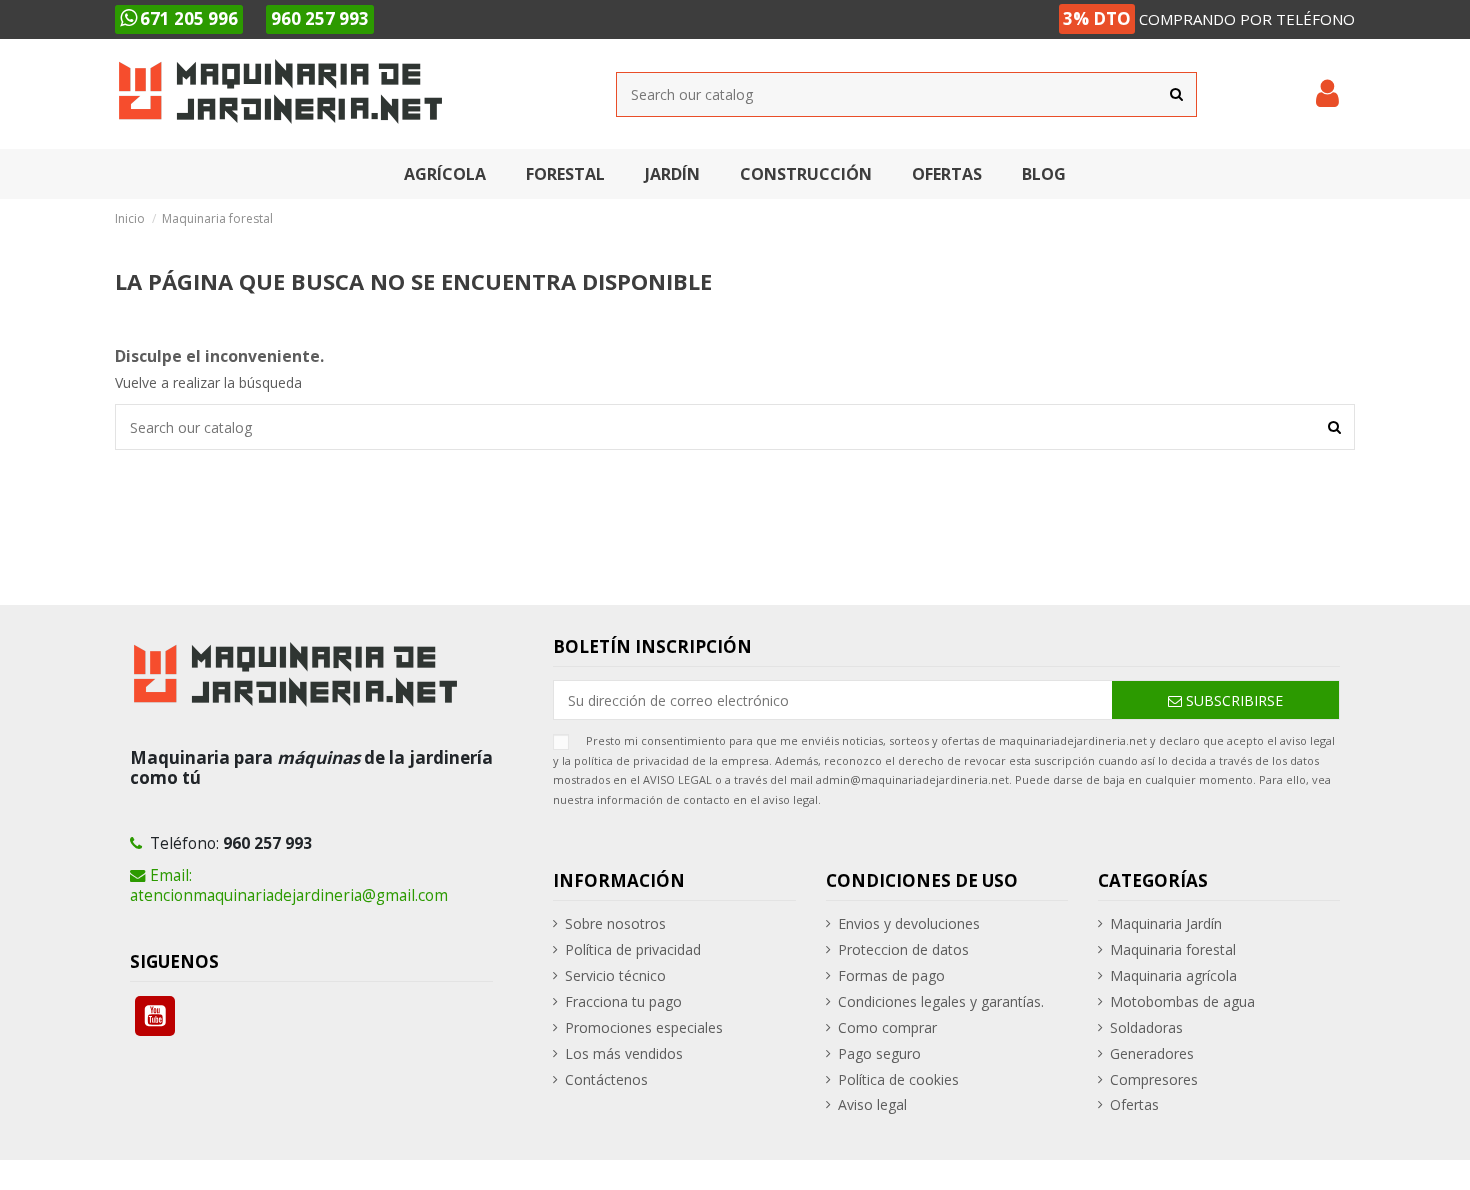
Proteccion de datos (903, 949)
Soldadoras (1146, 1027)
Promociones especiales (644, 1027)
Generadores (1152, 1053)
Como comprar (887, 1027)
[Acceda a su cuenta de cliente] (1327, 94)
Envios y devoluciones (909, 923)
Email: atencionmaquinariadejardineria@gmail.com (289, 885)
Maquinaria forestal (1173, 949)
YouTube (155, 1016)
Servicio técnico (615, 975)
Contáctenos (606, 1079)
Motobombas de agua (1182, 1001)
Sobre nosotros (615, 923)
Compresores (1154, 1079)
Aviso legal (872, 1104)
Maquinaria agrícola (1173, 975)
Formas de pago (891, 975)
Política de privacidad (633, 949)
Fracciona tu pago (623, 1001)
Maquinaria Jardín (1166, 923)
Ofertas (1134, 1104)
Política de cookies (898, 1079)
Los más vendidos (624, 1053)
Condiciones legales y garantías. (941, 1001)
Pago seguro (879, 1053)
